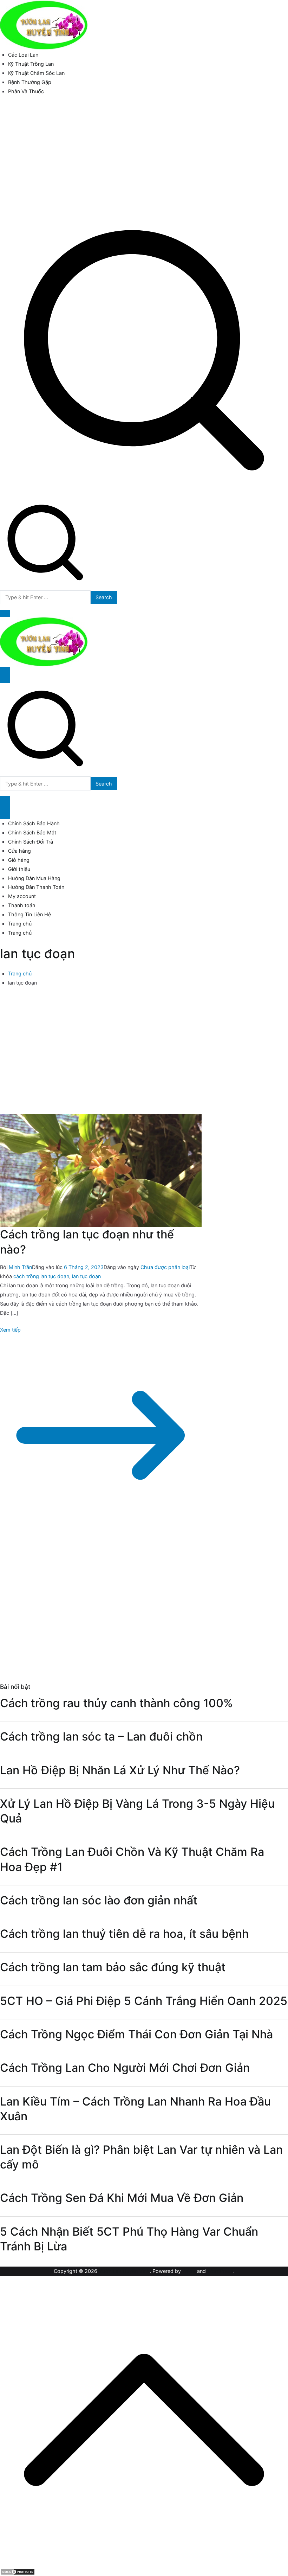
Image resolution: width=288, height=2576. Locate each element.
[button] (5, 613)
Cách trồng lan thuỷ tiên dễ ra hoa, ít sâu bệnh (124, 1934)
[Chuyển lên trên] (144, 2562)
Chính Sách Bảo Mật (32, 832)
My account (22, 896)
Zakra (189, 2271)
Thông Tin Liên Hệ (30, 914)
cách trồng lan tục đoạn (41, 1276)
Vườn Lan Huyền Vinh (124, 2271)
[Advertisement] (144, 153)
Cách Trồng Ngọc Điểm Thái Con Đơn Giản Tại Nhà (136, 2034)
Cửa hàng (19, 851)
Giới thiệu (19, 869)
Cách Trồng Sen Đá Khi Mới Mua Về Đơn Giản (122, 2198)
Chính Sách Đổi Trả (31, 842)
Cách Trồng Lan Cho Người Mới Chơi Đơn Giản (125, 2068)
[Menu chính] (5, 675)
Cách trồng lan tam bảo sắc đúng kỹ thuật (113, 1967)
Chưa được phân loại (165, 1267)
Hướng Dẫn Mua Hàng (34, 878)
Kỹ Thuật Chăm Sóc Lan (36, 73)
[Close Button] (5, 811)
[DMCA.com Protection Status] (18, 2571)
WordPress (220, 2271)
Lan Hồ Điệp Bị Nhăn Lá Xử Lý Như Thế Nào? (120, 1770)
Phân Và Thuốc (26, 91)
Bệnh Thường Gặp (30, 82)
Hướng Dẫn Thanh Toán (36, 887)
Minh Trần (20, 1267)
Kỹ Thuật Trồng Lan (31, 64)
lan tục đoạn (86, 1276)
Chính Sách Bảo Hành (34, 823)
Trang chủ (20, 924)
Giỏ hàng (19, 860)
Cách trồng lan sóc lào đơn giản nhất (99, 1900)
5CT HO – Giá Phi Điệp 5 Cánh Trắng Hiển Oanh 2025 (144, 2001)
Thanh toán (22, 905)
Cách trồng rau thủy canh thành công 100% (116, 1703)
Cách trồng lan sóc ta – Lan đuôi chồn (101, 1736)
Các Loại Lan (23, 55)
